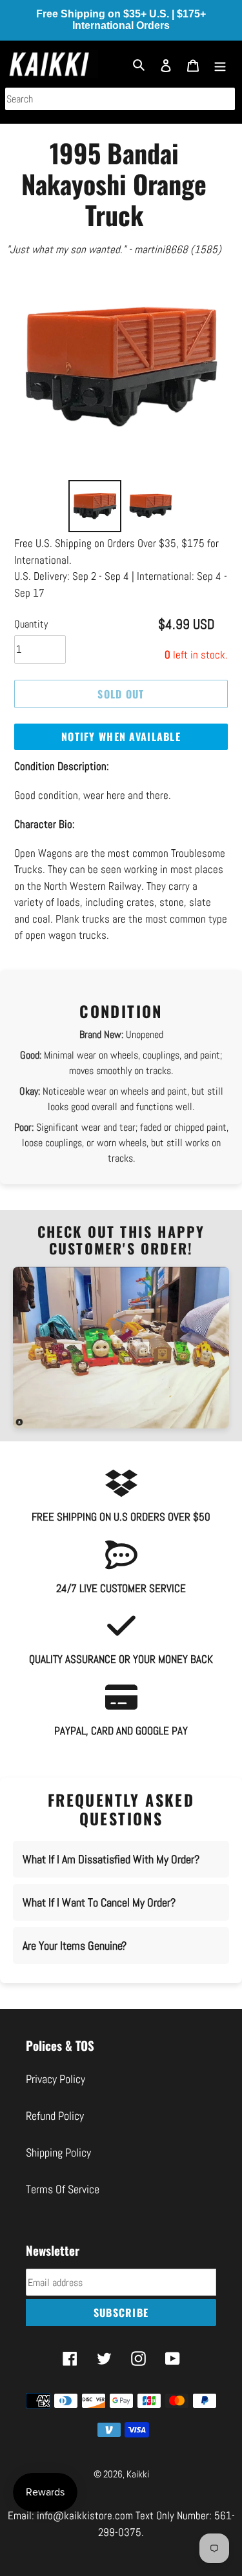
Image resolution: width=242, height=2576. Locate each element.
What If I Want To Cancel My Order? (99, 1902)
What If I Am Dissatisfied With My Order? (111, 1859)
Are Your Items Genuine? (75, 1946)
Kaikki (138, 2474)
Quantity (31, 624)
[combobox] (120, 99)
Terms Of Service (63, 2189)
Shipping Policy (58, 2152)
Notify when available (121, 736)
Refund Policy (55, 2116)
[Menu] (220, 64)
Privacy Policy (55, 2079)
